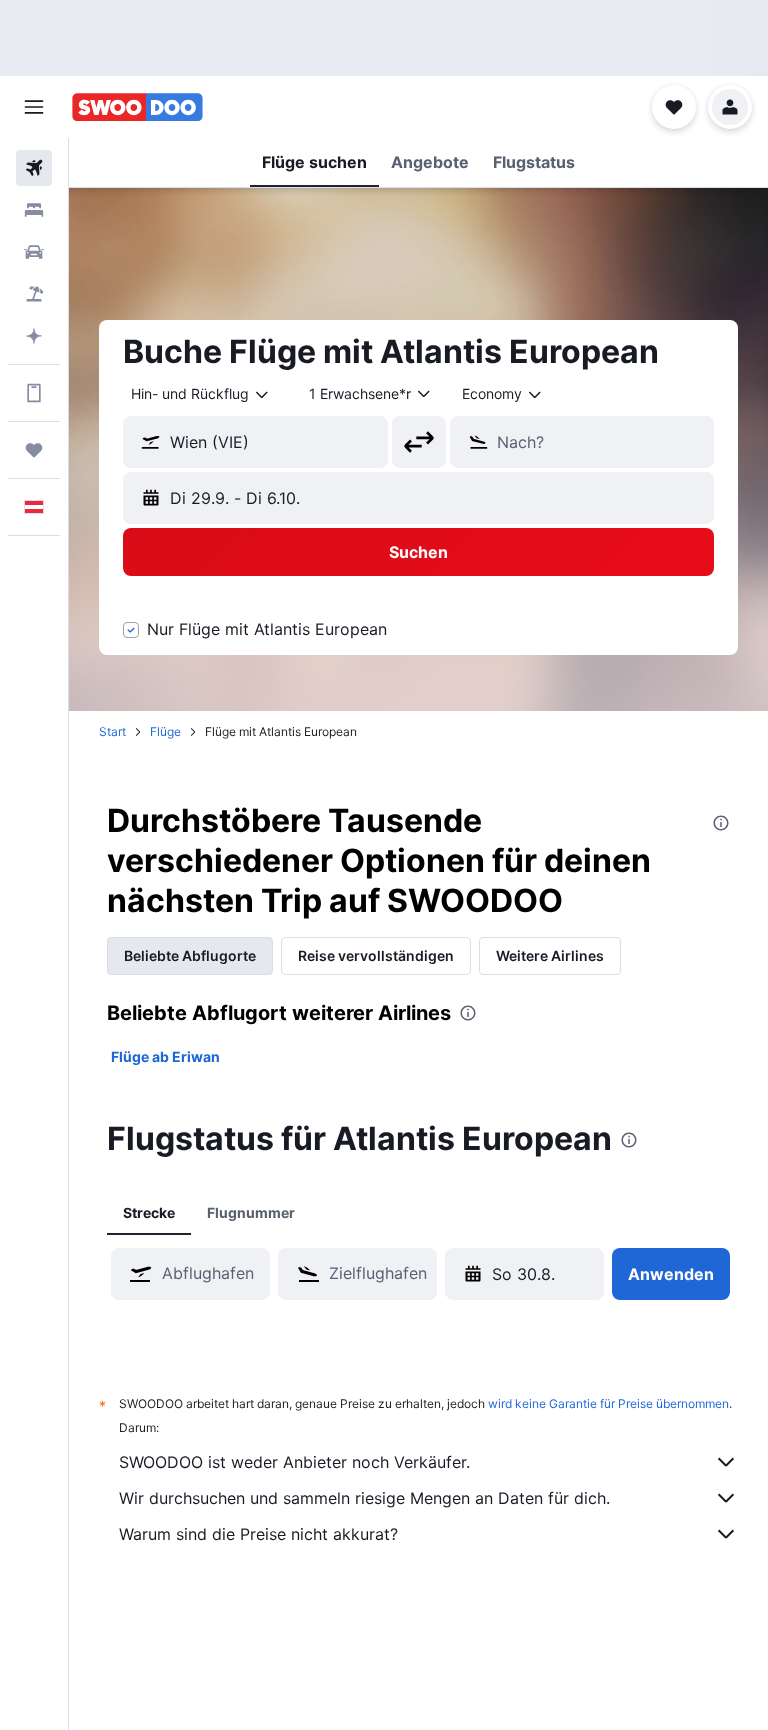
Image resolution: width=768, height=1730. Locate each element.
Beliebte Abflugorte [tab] (190, 955)
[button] (34, 107)
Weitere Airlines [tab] (550, 955)
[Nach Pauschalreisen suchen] (34, 294)
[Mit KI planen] (34, 336)
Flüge (165, 731)
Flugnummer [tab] (251, 1212)
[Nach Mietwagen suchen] (34, 252)
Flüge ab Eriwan (165, 1056)
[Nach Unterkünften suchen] (34, 210)
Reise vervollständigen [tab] (376, 955)
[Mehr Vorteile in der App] (34, 393)
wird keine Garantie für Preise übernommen (608, 1403)
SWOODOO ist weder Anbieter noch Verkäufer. (294, 1462)
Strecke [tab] (149, 1212)
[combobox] (503, 394)
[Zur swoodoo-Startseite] (137, 107)
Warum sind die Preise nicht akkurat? (258, 1534)
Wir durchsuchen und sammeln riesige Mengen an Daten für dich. (364, 1498)
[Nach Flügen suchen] (34, 168)
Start (112, 731)
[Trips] (34, 450)
